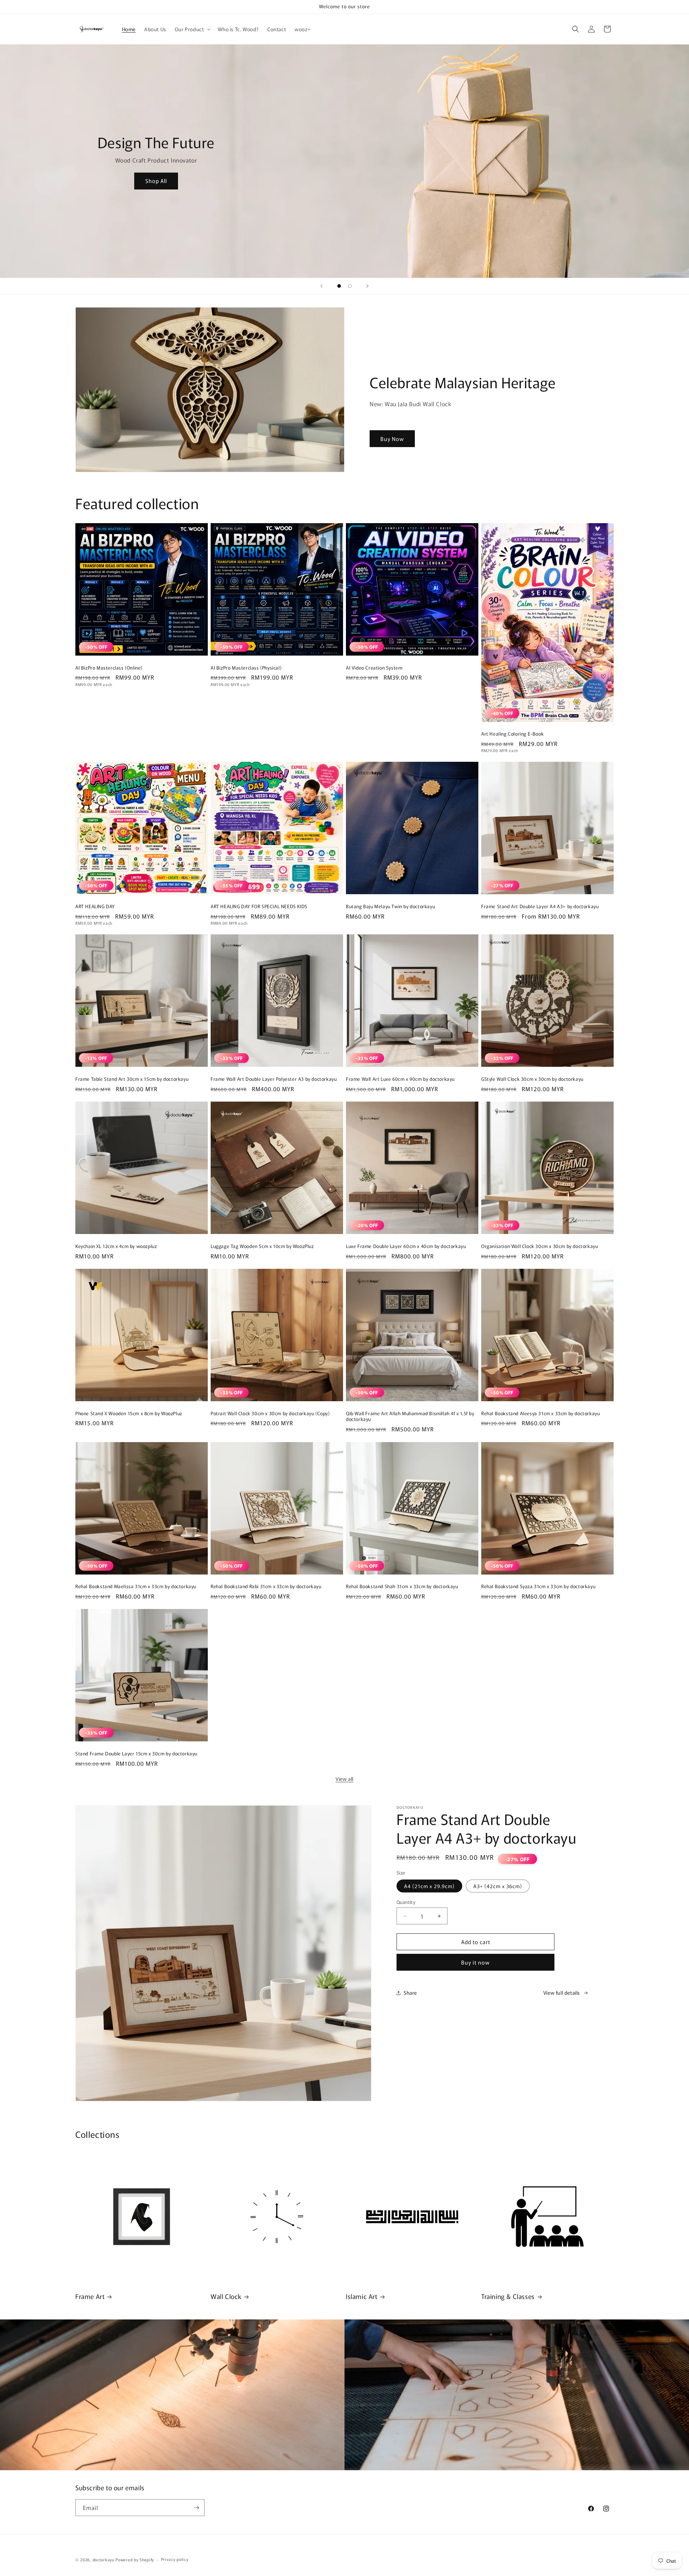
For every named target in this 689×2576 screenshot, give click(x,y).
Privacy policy (175, 2559)
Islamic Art (362, 2296)
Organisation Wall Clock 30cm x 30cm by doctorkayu (540, 1246)
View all (344, 1779)
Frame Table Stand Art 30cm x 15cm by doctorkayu (132, 1079)
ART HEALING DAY (95, 907)
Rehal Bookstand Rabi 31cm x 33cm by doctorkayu (266, 1587)
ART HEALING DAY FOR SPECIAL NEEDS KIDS (259, 907)
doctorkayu (104, 2559)
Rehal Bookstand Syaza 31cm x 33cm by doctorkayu (538, 1587)
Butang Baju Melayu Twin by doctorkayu (390, 907)
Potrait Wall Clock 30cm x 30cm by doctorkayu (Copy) (270, 1414)
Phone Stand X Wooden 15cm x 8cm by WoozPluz (129, 1414)
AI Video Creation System (374, 668)
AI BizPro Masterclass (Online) (109, 668)
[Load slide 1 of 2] (339, 286)
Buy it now (475, 1962)
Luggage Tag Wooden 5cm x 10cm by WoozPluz (262, 1246)
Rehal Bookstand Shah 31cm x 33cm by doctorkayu (402, 1587)
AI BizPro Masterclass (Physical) (246, 668)
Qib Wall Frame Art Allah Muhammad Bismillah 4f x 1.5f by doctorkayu (410, 1417)
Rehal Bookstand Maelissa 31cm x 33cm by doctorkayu (136, 1587)
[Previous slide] (322, 286)
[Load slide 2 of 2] (350, 286)
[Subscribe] (196, 2508)
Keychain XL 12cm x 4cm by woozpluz (116, 1246)
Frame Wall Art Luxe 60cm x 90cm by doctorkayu (400, 1079)
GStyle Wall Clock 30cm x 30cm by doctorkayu (532, 1079)
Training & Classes (508, 2296)
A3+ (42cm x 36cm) (498, 1886)
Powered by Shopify (135, 2559)
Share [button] (410, 1993)
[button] (192, 29)
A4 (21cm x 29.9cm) (429, 1886)
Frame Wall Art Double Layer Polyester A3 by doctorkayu (274, 1079)
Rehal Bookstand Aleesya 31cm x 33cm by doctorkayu (540, 1414)
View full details (562, 1993)
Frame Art (90, 2296)
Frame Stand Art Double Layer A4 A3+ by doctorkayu (540, 907)
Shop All (156, 181)
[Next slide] (367, 286)
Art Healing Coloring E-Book (512, 734)
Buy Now (392, 439)
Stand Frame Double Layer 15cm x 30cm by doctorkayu (136, 1754)
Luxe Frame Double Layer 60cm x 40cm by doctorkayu (406, 1246)
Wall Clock (226, 2296)
